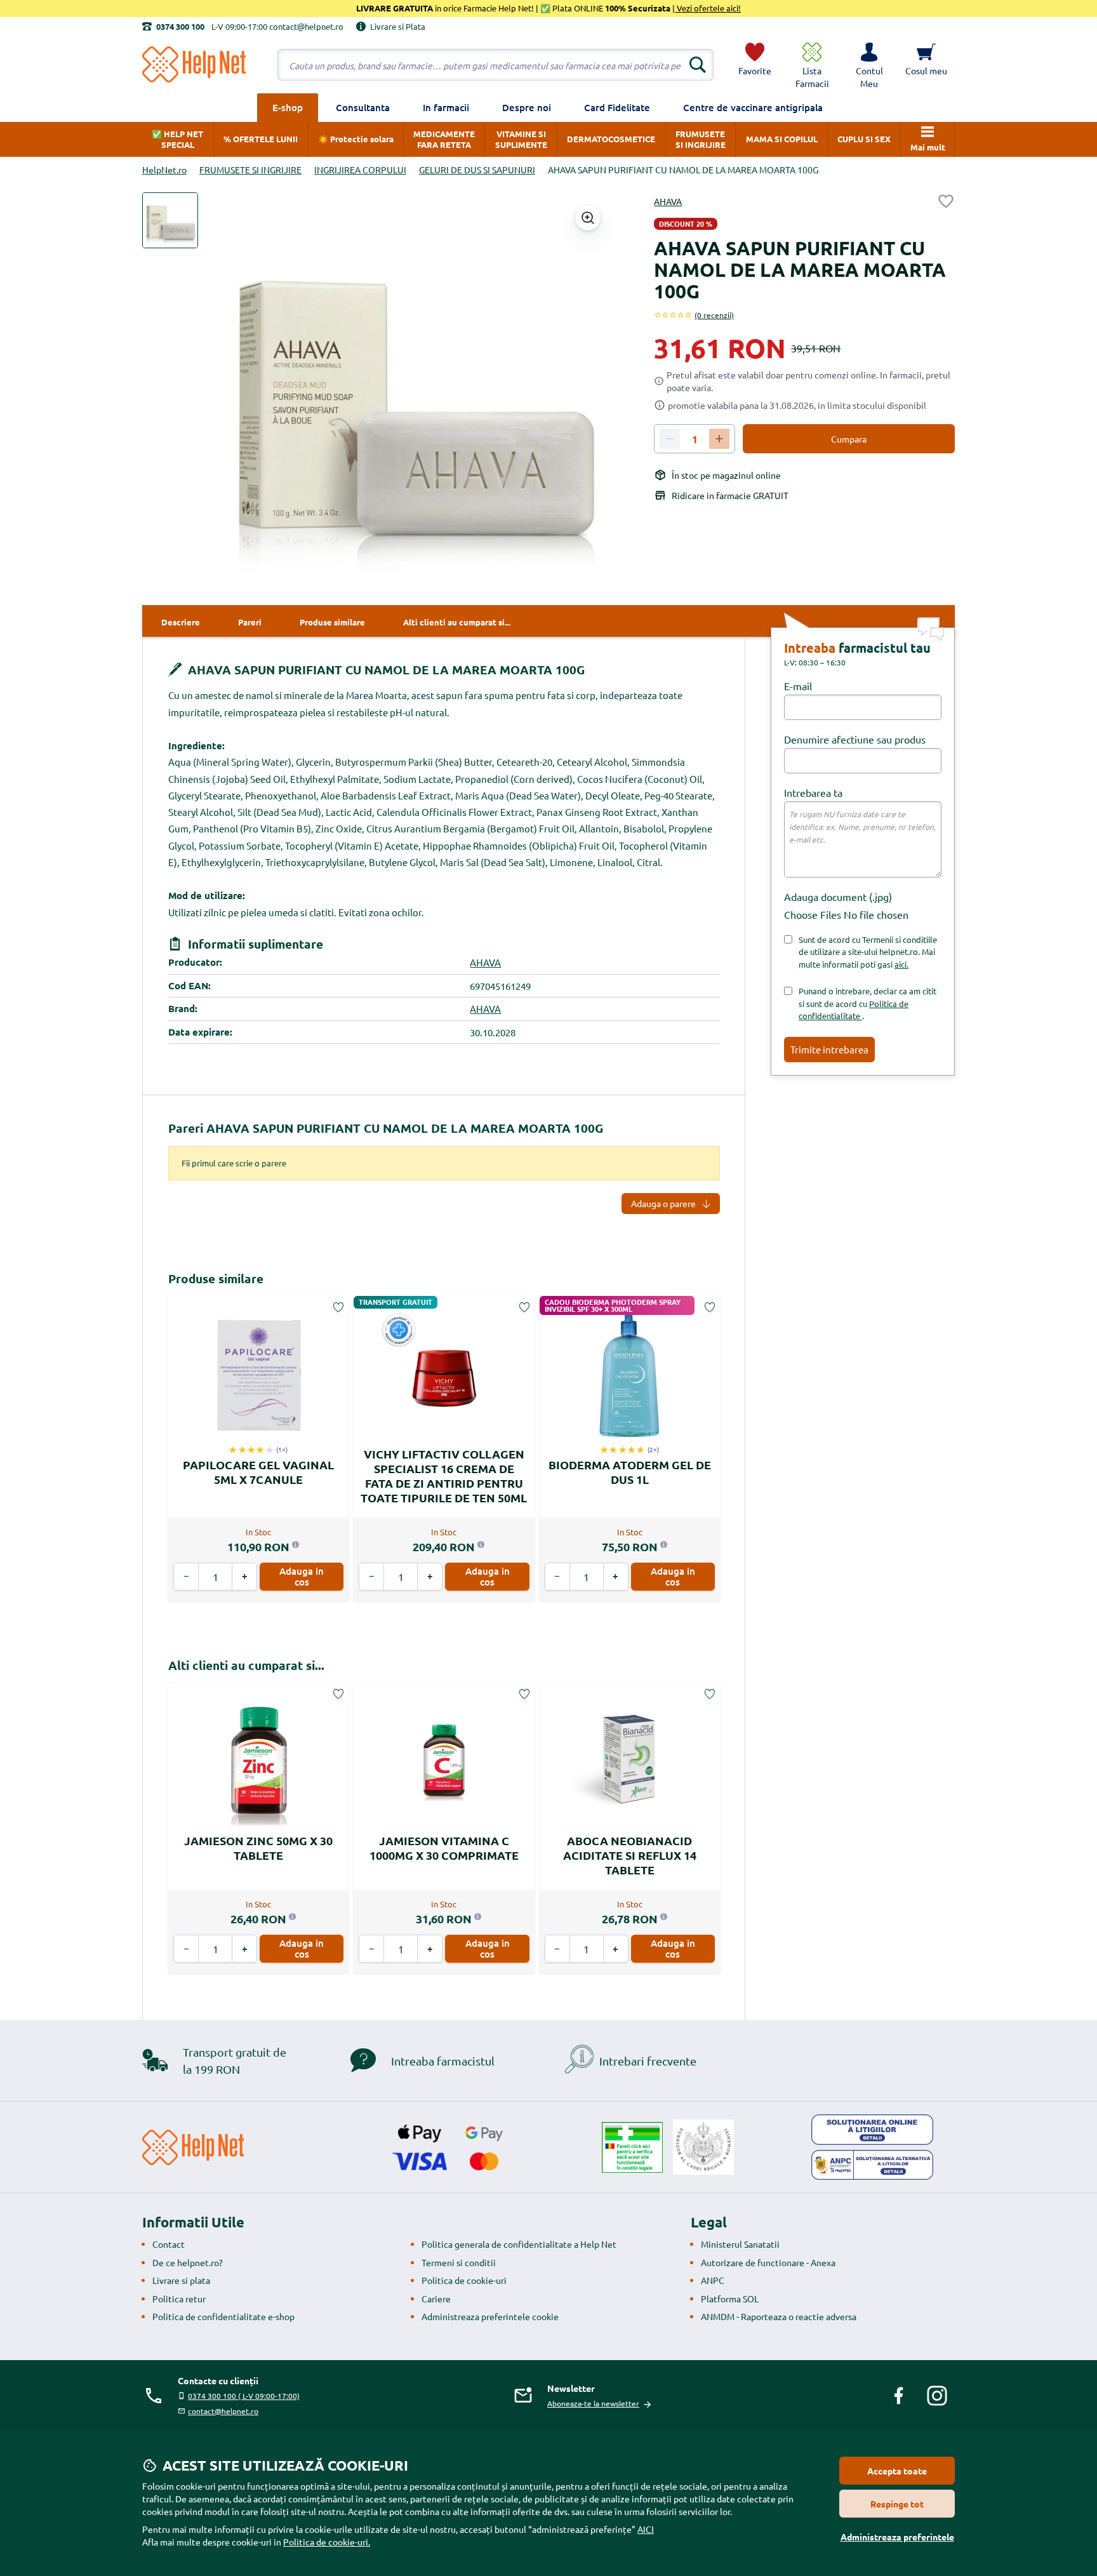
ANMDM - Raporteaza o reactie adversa (779, 2316)
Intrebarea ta (813, 792)
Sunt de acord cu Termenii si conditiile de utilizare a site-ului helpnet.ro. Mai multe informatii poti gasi (868, 952)
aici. (901, 964)
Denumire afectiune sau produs (855, 739)
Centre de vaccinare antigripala (753, 107)
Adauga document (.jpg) (838, 897)
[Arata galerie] (588, 218)
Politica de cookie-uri (464, 2280)
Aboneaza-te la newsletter (593, 2403)
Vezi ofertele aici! (708, 8)
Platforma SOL (730, 2299)
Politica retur (179, 2299)
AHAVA (668, 201)
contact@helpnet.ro (223, 2411)
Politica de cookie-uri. (327, 2542)
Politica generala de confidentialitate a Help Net (519, 2244)
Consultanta (363, 107)
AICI (646, 2529)
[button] (869, 65)
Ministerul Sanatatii (740, 2244)
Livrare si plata (181, 2280)
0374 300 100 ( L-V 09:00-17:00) (244, 2396)
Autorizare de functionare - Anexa (768, 2262)
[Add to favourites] (946, 201)
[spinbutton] (695, 439)
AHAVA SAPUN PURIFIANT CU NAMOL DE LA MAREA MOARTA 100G (385, 670)
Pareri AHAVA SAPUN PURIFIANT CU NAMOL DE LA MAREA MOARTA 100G (386, 1128)
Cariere (436, 2299)
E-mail (798, 686)
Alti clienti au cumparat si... (246, 1665)
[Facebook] (899, 2396)
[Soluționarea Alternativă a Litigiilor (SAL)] (872, 2165)
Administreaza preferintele (897, 2537)
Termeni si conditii (459, 2262)
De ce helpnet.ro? (188, 2262)
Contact (169, 2244)
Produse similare (216, 1278)
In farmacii (446, 107)
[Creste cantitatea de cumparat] (719, 439)
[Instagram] (937, 2396)
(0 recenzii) (714, 315)
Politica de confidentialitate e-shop (223, 2316)
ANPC (713, 2280)
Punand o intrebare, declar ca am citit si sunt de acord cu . (868, 1003)
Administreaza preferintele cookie (490, 2316)
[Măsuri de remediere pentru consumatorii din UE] (872, 2130)
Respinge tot (897, 2504)
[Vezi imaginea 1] (170, 220)
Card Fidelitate (617, 107)
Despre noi (527, 107)
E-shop (288, 107)
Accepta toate (897, 2471)
